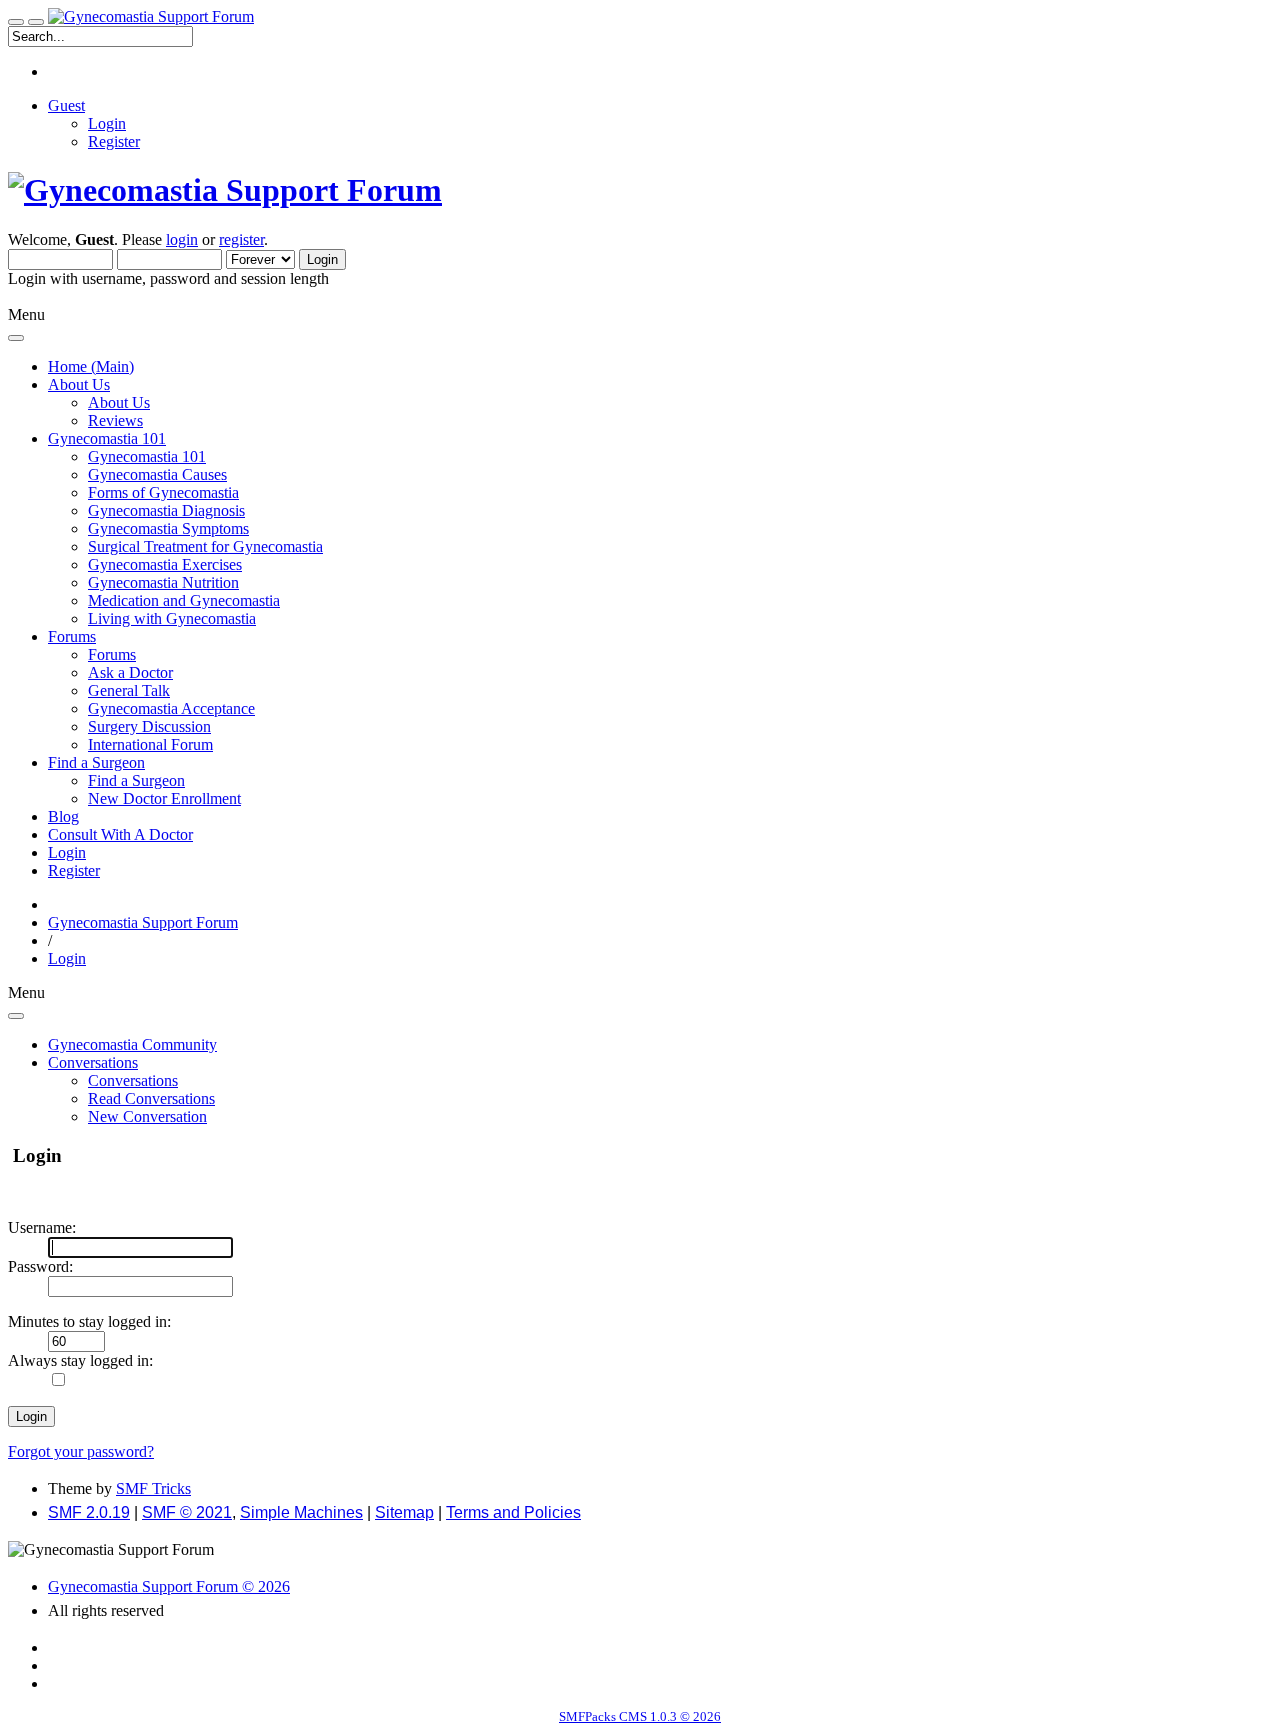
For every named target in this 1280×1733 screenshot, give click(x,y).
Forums (112, 654)
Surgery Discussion (149, 726)
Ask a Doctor (130, 672)
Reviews (115, 420)
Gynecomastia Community (132, 1044)
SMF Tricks (153, 1488)
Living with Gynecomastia (172, 618)
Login (107, 123)
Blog (63, 816)
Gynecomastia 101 (147, 456)
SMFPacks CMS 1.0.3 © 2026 (640, 1716)
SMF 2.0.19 (89, 1512)
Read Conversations (151, 1098)
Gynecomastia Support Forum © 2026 (169, 1586)
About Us (119, 402)
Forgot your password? (81, 1451)
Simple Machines (301, 1512)
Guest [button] (66, 105)
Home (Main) (91, 366)
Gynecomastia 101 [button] (107, 438)
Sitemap (404, 1512)
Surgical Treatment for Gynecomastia (205, 546)
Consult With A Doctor (120, 834)
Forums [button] (72, 636)
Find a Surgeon (136, 780)
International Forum (150, 744)
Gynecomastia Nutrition (163, 582)
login (182, 239)
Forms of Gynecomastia (163, 492)
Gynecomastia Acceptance (171, 708)
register (241, 239)
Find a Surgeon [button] (96, 762)
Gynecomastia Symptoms (168, 528)
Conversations (133, 1080)
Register (114, 141)
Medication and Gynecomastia (184, 600)
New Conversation (147, 1116)
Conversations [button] (93, 1062)
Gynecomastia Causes (157, 474)
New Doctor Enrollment (164, 798)
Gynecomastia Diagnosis (166, 510)
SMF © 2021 (187, 1512)
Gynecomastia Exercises (165, 564)
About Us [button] (79, 384)
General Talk (129, 690)
